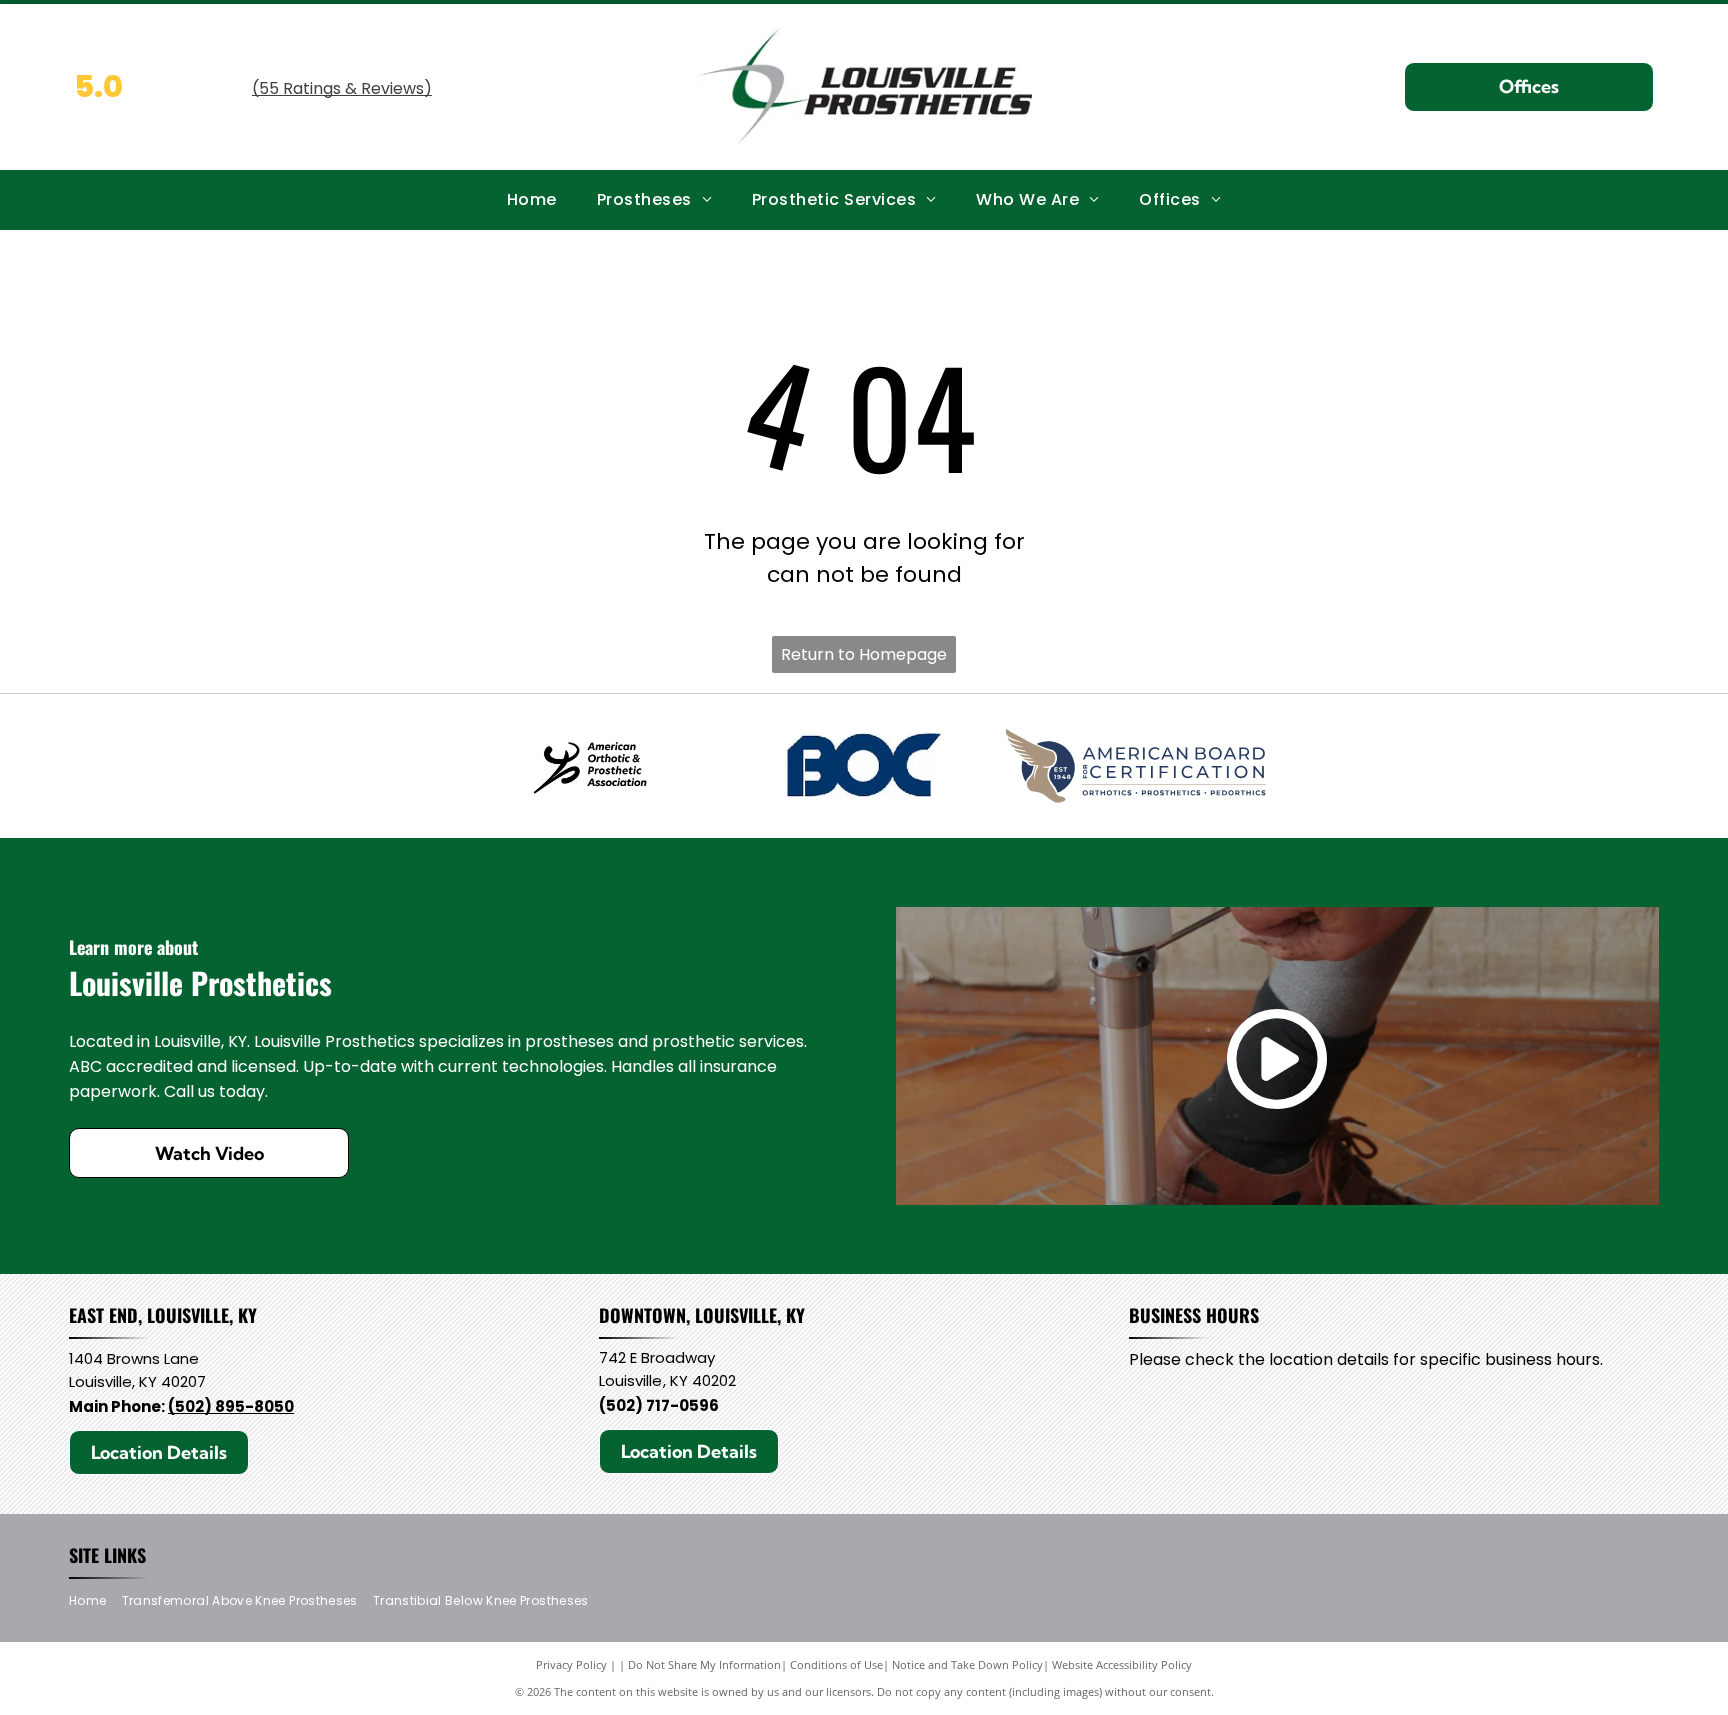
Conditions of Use (836, 1664)
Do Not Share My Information (704, 1664)
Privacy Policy (571, 1664)
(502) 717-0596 (659, 1405)
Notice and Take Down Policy (967, 1664)
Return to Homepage (864, 654)
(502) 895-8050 (231, 1406)
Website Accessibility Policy (1122, 1664)
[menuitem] (532, 199)
